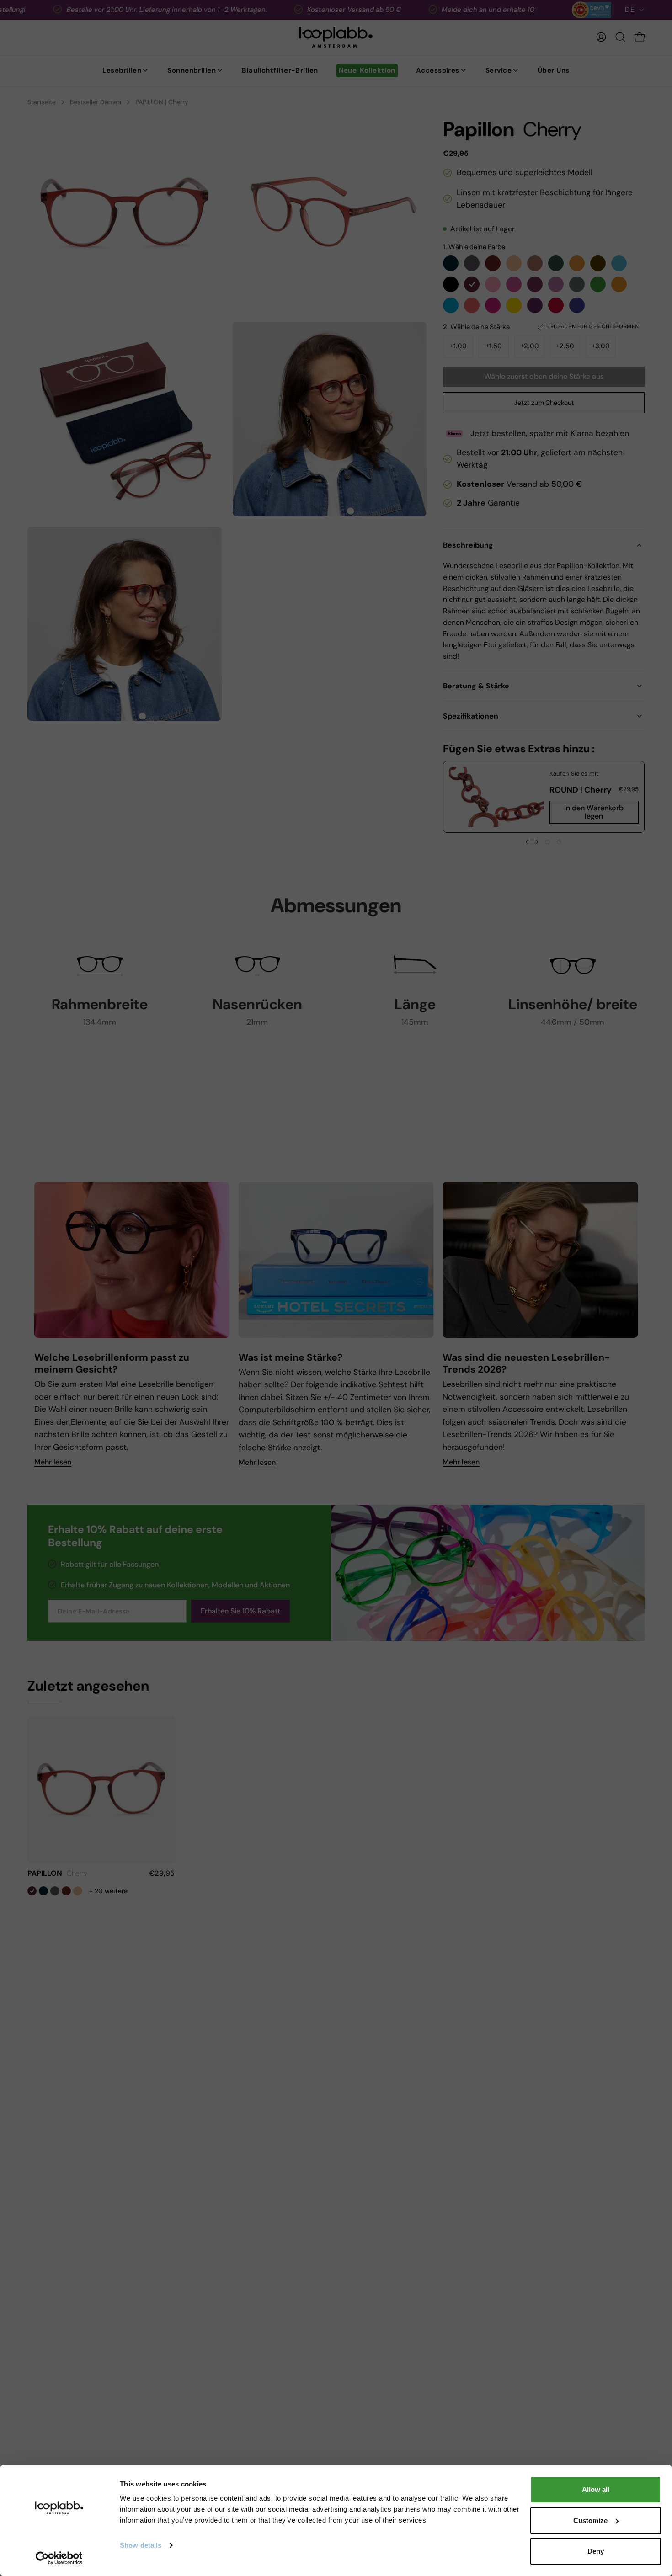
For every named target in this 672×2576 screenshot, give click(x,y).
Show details (141, 2545)
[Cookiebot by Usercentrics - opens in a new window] (59, 2558)
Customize (590, 2520)
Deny (596, 2551)
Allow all (596, 2489)
